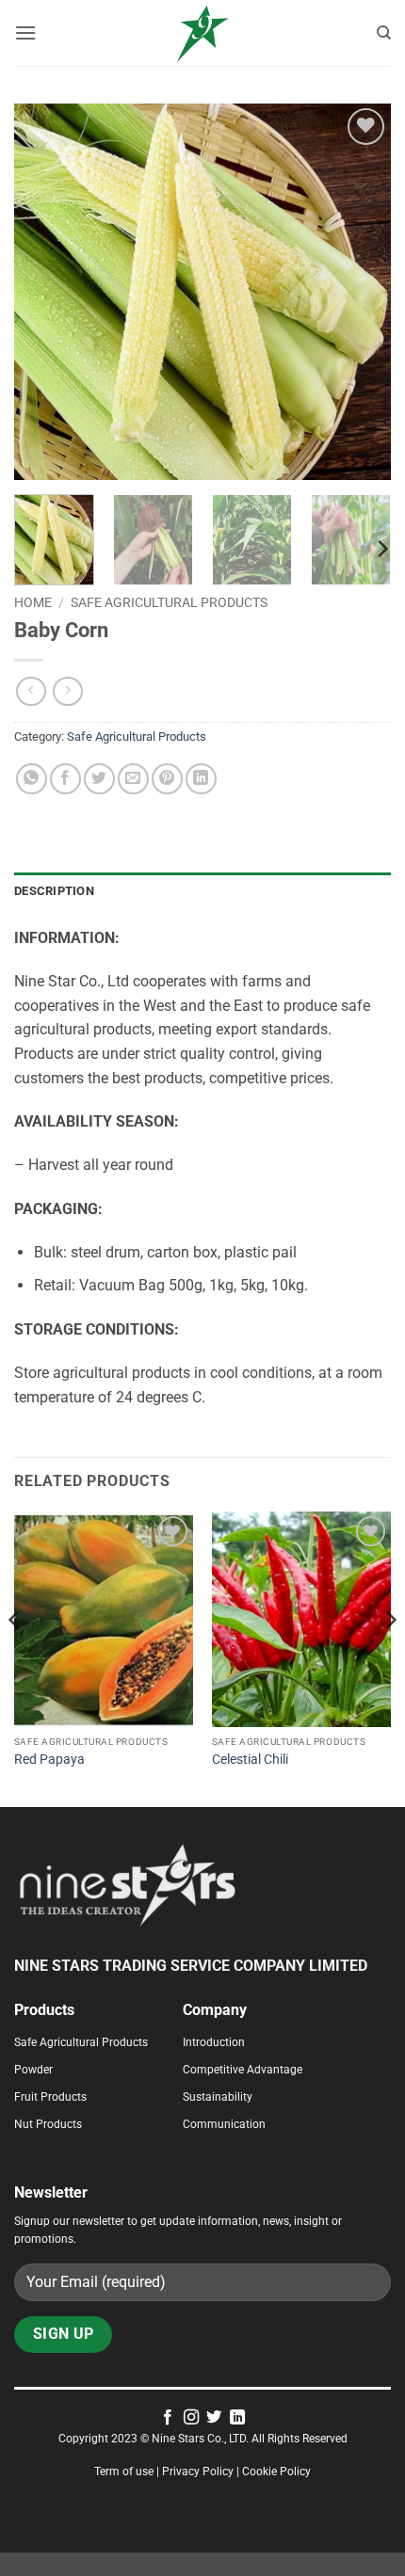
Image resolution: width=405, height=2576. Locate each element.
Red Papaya (49, 1759)
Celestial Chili (250, 1759)
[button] (25, 32)
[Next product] (31, 691)
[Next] (360, 292)
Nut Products (48, 2124)
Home (33, 602)
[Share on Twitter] (99, 779)
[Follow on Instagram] (191, 2418)
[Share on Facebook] (65, 779)
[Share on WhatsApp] (32, 779)
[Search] (384, 33)
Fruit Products (50, 2097)
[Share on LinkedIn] (201, 779)
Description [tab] (54, 891)
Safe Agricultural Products (169, 602)
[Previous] (45, 292)
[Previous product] (67, 691)
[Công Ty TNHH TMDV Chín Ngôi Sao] (203, 33)
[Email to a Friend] (133, 779)
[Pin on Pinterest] (167, 779)
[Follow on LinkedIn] (237, 2418)
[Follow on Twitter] (214, 2418)
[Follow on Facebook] (168, 2418)
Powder (33, 2070)
